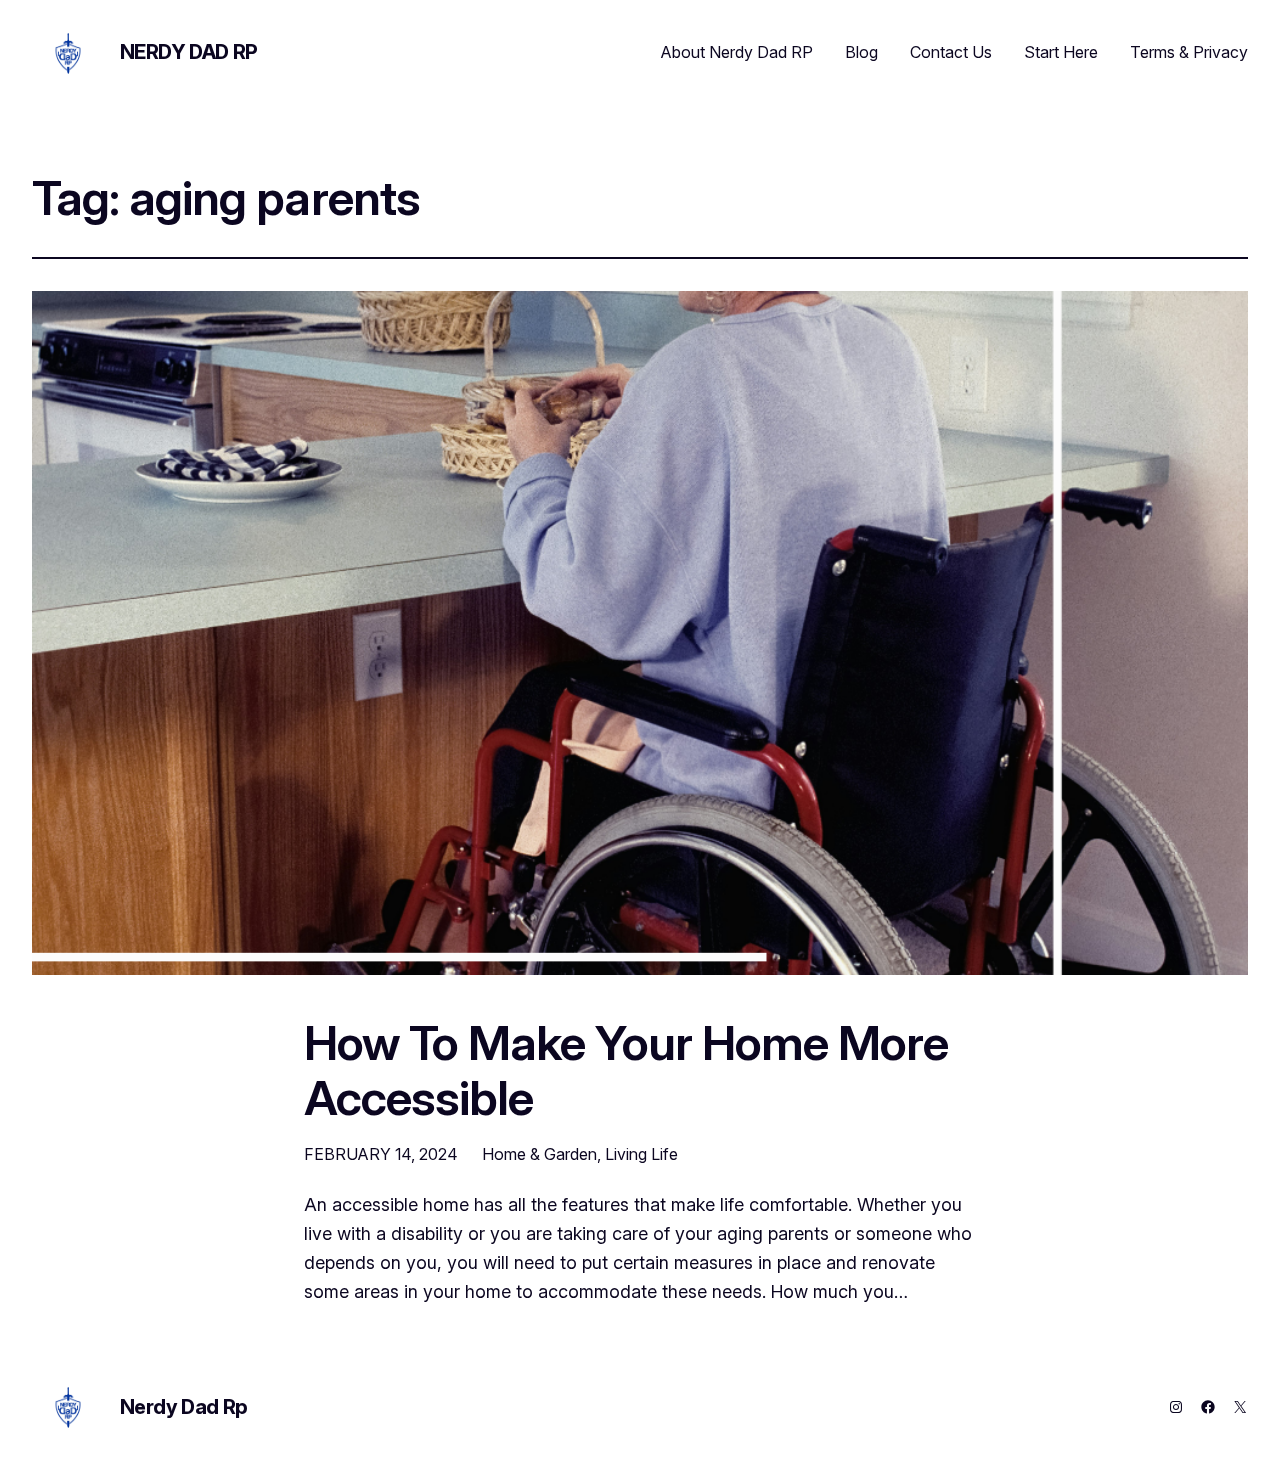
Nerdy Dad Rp (189, 52)
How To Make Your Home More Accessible (626, 1070)
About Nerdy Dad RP (737, 52)
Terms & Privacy (1189, 52)
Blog (861, 52)
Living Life (641, 1154)
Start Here (1061, 52)
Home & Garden (539, 1154)
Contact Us (951, 52)
